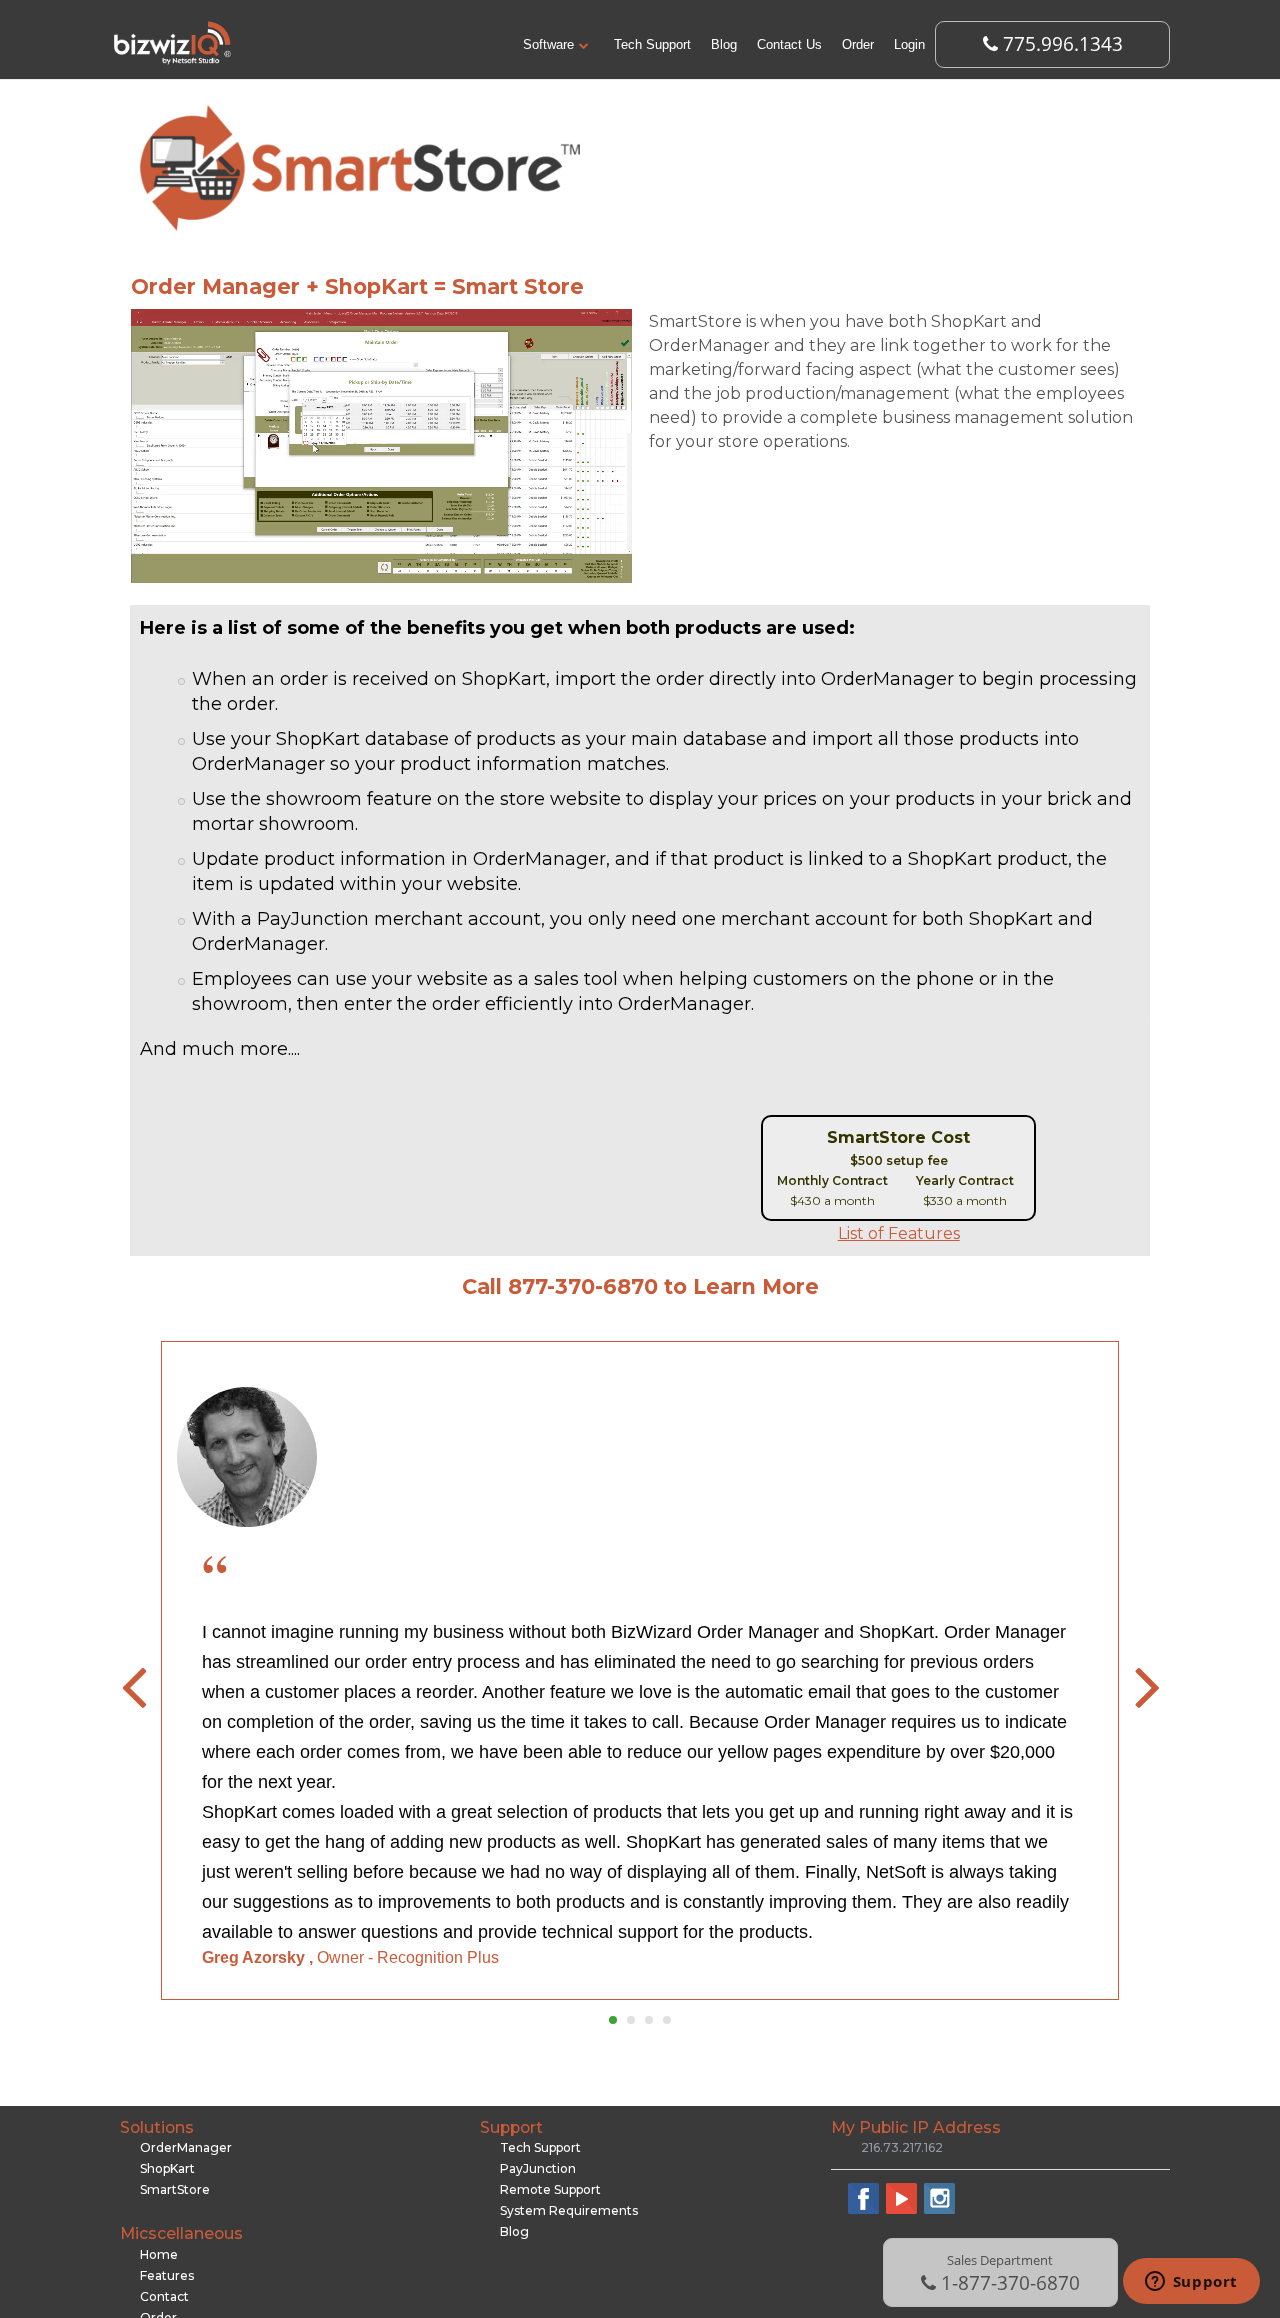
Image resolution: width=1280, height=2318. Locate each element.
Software (548, 44)
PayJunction (538, 2168)
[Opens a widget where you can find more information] (1191, 2283)
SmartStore (175, 2189)
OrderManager (186, 2147)
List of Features (899, 1233)
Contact (164, 2296)
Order (858, 44)
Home (159, 2254)
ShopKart (167, 2168)
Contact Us (789, 44)
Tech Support (652, 44)
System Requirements (569, 2210)
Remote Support (550, 2189)
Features (167, 2275)
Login (909, 44)
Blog (724, 44)
